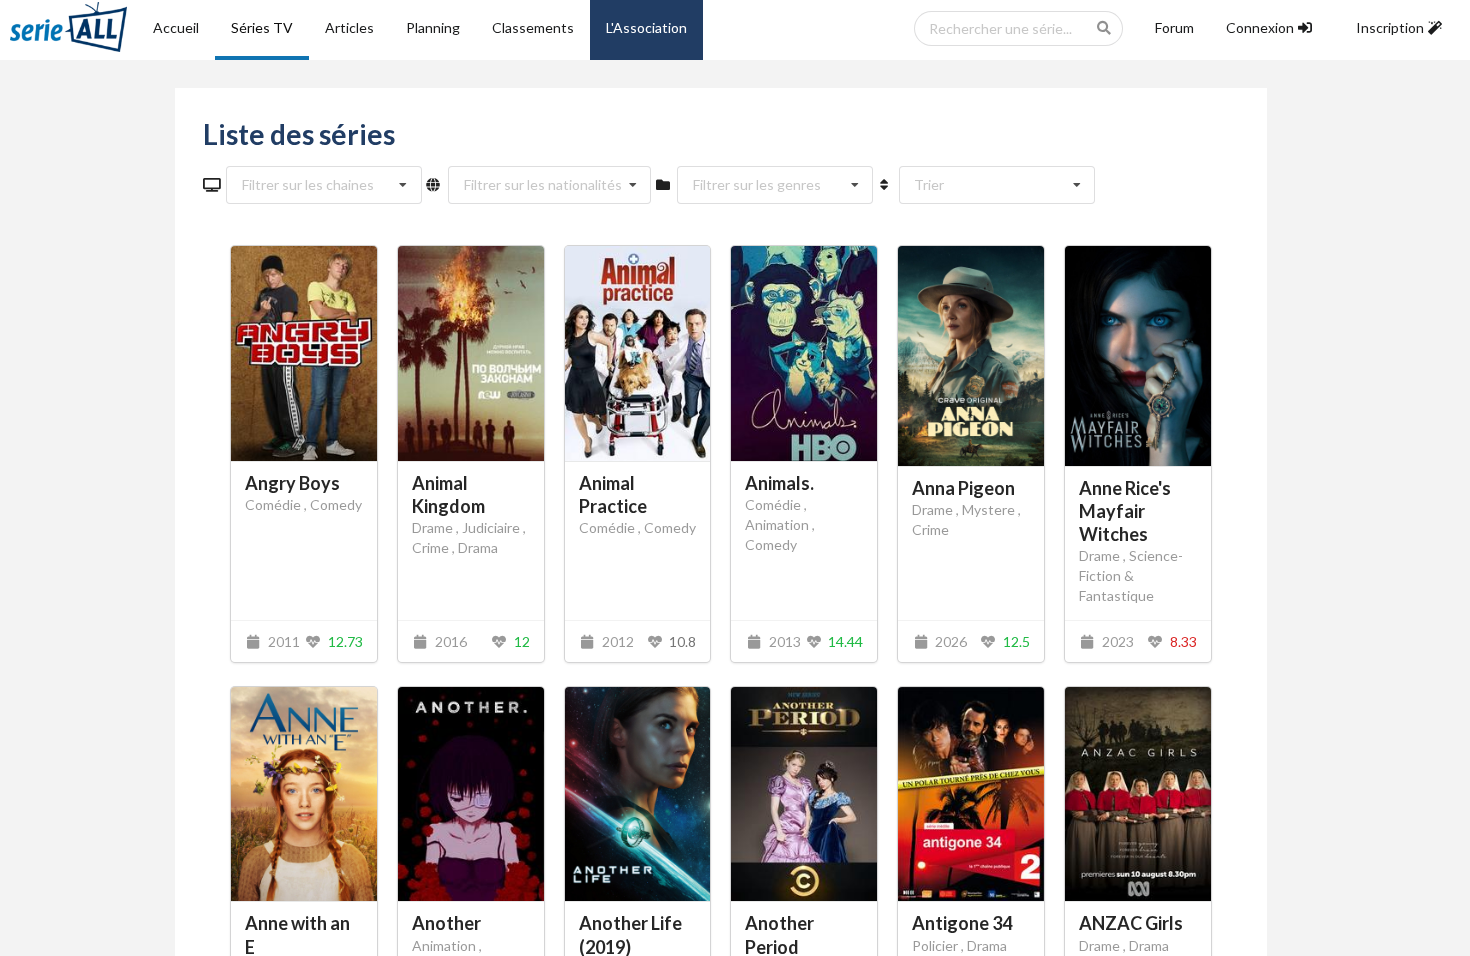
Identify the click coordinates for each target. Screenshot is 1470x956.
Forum (1174, 27)
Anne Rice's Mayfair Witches (1125, 511)
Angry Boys (292, 483)
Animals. (779, 483)
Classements (533, 27)
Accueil (176, 27)
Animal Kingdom (448, 494)
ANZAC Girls (1131, 923)
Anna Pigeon (963, 488)
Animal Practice (613, 494)
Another (446, 923)
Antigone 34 (962, 923)
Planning (433, 27)
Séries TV (262, 27)
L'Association (646, 27)
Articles (349, 27)
